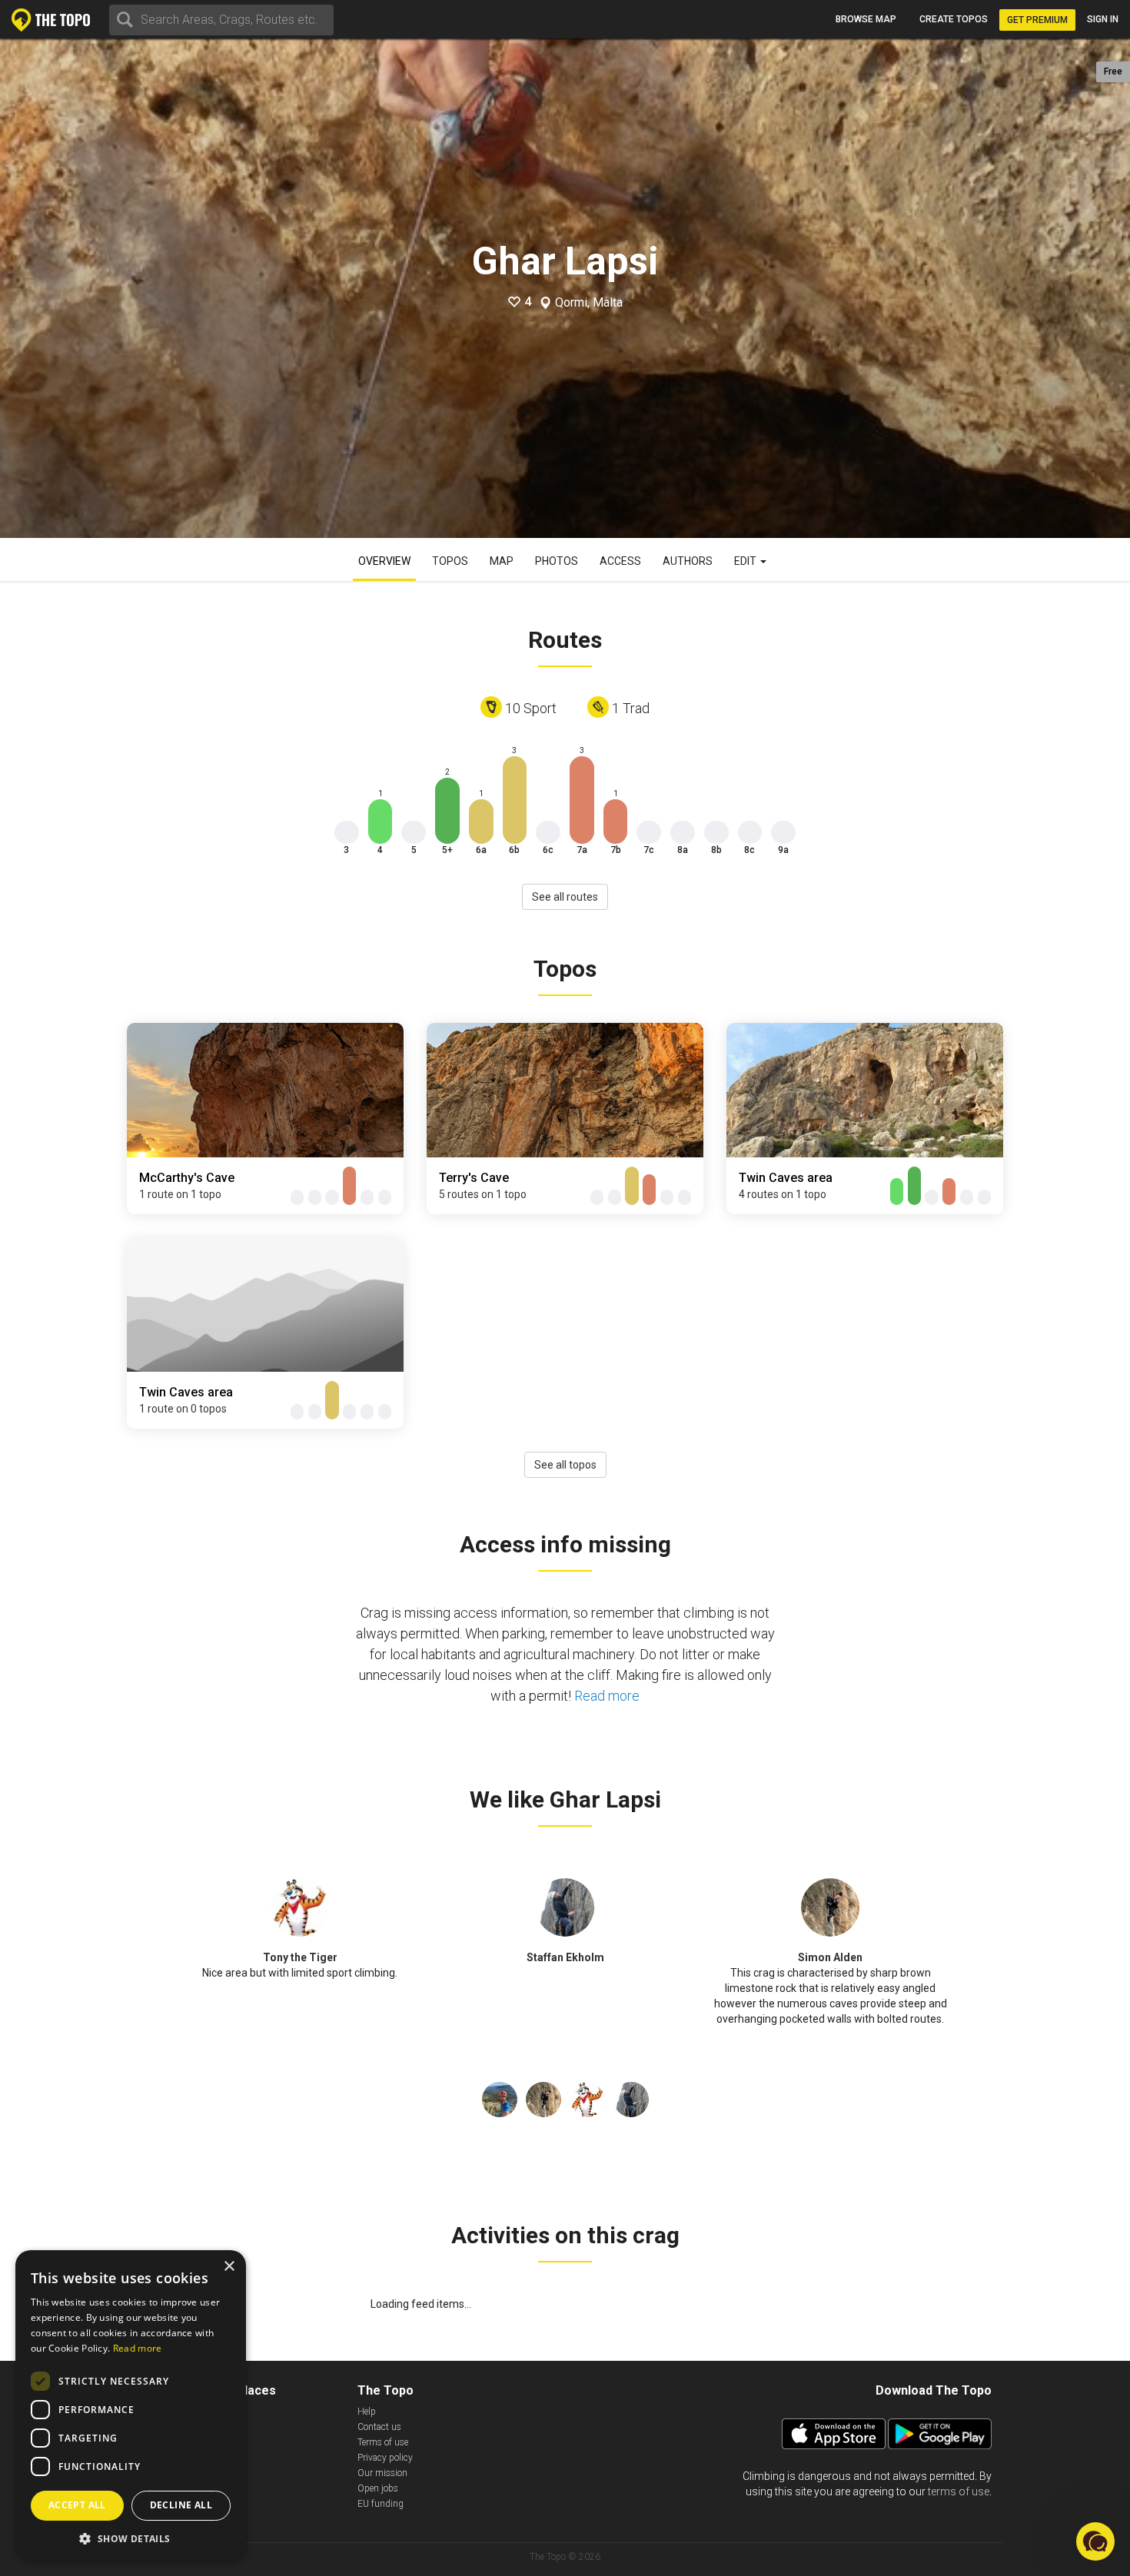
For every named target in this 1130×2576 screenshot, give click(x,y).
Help (367, 2412)
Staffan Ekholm (565, 1957)
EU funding (381, 2504)
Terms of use (383, 2442)
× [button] (229, 2267)
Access (620, 561)
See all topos (565, 1465)
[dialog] (131, 2405)
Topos (450, 561)
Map (502, 561)
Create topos (954, 19)
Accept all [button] (77, 2505)
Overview (384, 561)
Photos (557, 561)
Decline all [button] (181, 2505)
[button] (131, 2538)
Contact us (379, 2427)
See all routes (565, 897)
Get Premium (1037, 20)
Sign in (1103, 19)
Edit (746, 561)
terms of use (959, 2491)
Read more (607, 1696)
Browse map (866, 19)
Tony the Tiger (300, 1957)
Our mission (382, 2473)
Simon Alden (830, 1957)
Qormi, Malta (589, 303)
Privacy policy (385, 2458)
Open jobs (378, 2488)
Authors (688, 561)
